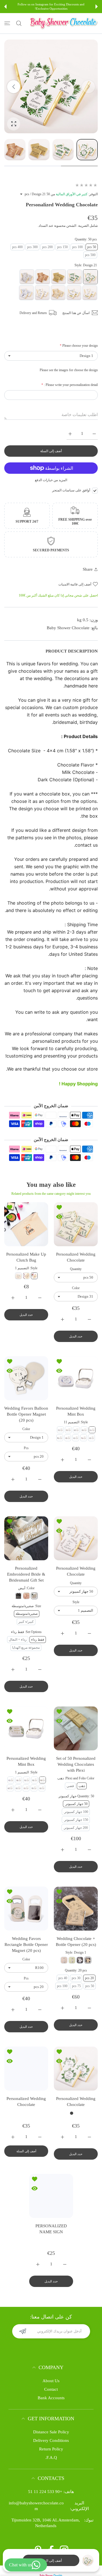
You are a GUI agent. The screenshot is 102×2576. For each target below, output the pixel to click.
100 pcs (77, 247)
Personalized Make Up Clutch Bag (26, 1257)
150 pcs (62, 247)
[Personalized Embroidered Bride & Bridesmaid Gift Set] (26, 1538)
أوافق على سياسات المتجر (71, 490)
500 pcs (90, 255)
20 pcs (89, 1978)
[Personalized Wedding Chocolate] (76, 1224)
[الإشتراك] (23, 2358)
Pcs (26, 1448)
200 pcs (47, 247)
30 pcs (76, 1978)
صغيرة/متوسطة (27, 1614)
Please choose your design (79, 346)
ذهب (82, 1786)
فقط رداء (38, 1640)
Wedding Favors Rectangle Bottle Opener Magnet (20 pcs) (26, 1945)
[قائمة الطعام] (7, 23)
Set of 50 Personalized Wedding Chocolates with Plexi (76, 1764)
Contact (51, 2416)
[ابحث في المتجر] (19, 23)
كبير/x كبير (26, 1622)
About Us (51, 2407)
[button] (97, 7)
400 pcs (17, 247)
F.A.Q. (51, 2484)
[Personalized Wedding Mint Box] (76, 1378)
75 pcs (76, 1986)
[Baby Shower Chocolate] (64, 23)
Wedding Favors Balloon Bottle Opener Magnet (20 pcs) (26, 1414)
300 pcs (32, 247)
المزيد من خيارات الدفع (51, 480)
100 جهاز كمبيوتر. (76, 1812)
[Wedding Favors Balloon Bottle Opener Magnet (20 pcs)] (26, 1378)
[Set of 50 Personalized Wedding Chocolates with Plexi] (76, 1728)
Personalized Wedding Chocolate (76, 1257)
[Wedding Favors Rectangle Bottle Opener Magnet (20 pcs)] (26, 1909)
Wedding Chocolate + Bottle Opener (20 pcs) (76, 1942)
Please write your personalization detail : (70, 385)
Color (76, 1288)
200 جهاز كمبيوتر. (76, 1828)
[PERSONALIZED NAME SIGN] (51, 2223)
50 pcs (92, 247)
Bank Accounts (51, 2425)
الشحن (71, 226)
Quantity (76, 1269)
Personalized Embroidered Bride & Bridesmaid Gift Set (26, 1574)
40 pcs (63, 1978)
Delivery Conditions (51, 2467)
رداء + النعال (18, 1640)
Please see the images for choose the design (69, 370)
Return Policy (51, 2476)
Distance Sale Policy (51, 2459)
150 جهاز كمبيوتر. (76, 1820)
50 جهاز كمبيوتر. (76, 1804)
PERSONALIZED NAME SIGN (51, 2256)
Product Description (72, 651)
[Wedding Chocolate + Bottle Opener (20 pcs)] (76, 1909)
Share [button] (88, 569)
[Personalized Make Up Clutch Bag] (26, 1224)
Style (76, 1602)
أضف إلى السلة (51, 2561)
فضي (70, 1786)
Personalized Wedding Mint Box (76, 1411)
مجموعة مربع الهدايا (26, 1648)
